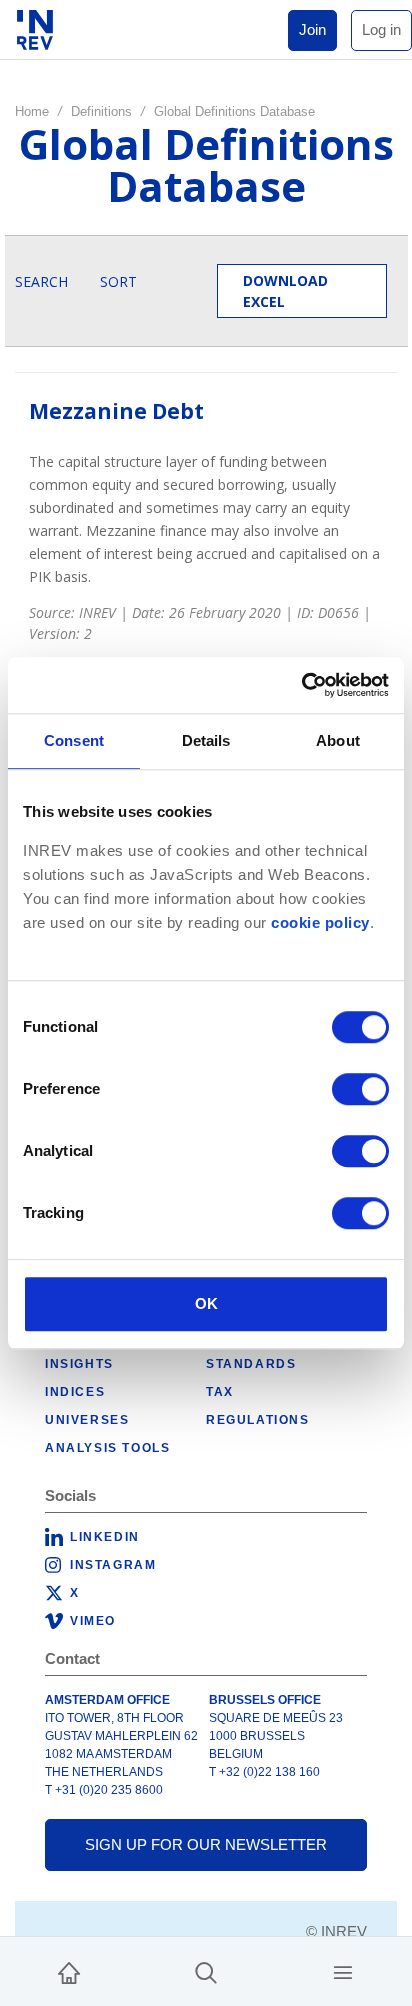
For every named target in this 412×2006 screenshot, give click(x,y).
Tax (220, 1392)
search (41, 281)
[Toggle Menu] (343, 1971)
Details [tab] (206, 740)
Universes (87, 1420)
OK (206, 1303)
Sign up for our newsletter (206, 1844)
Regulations (258, 1420)
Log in (381, 29)
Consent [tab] (74, 740)
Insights (79, 1364)
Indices (75, 1392)
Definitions (101, 111)
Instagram (113, 1565)
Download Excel (285, 291)
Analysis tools (107, 1448)
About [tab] (338, 740)
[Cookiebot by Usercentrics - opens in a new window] (301, 685)
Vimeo (93, 1621)
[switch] (360, 1089)
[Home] (69, 1971)
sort (118, 281)
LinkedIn (105, 1537)
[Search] (206, 1971)
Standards (251, 1364)
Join (312, 29)
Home (32, 111)
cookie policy (320, 923)
